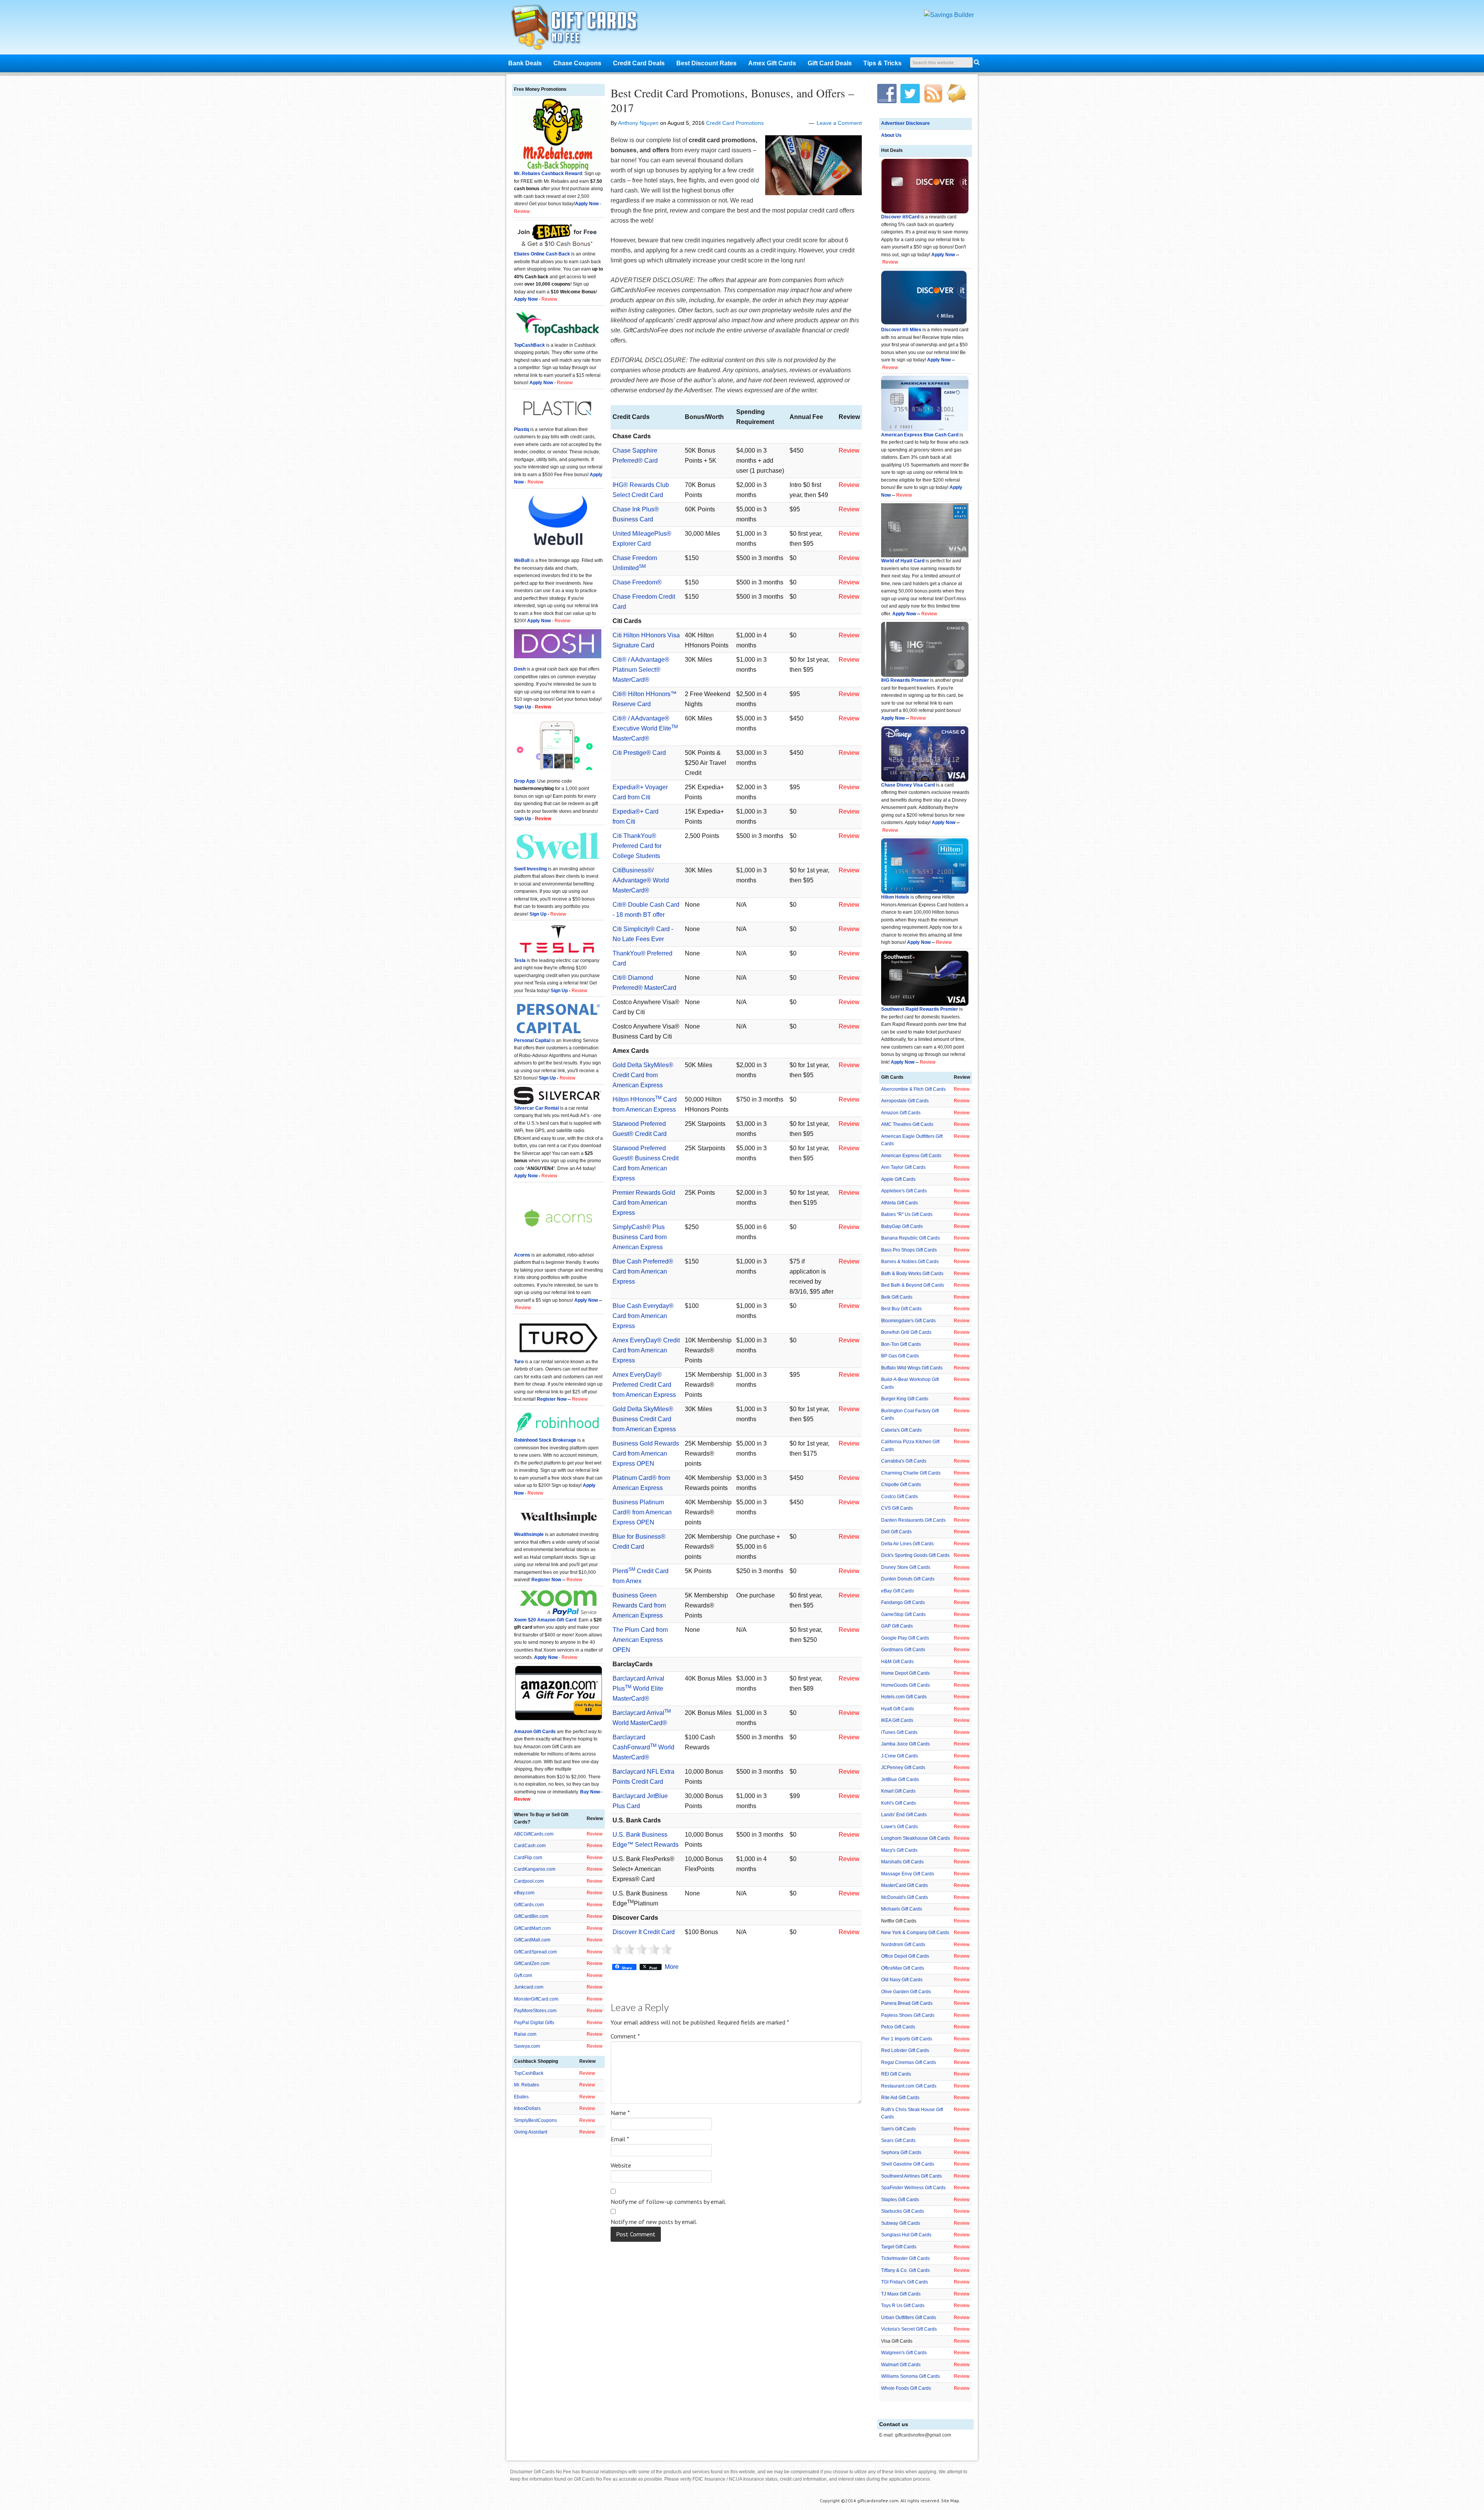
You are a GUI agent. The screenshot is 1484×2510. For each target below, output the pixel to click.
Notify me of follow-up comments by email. (668, 2202)
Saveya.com (527, 2046)
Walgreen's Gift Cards (904, 2353)
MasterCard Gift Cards (905, 1885)
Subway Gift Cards (901, 2223)
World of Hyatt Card (903, 561)
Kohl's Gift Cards (899, 1803)
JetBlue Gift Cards (900, 1779)
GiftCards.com (529, 1905)
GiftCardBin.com (531, 1916)
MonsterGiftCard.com (536, 1999)
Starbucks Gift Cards (903, 2211)
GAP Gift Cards (897, 1626)
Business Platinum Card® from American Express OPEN (642, 1512)
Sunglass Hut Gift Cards (906, 2235)
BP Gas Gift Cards (900, 1356)
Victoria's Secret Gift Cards (909, 2329)
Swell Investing (530, 869)
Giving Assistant (531, 2132)
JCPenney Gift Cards (903, 1768)
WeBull (522, 560)
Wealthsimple (529, 1534)
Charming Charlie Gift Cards (911, 1473)
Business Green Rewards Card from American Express (639, 1605)
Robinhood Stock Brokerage (545, 1440)
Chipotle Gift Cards (901, 1485)
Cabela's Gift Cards (901, 1430)
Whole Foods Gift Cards (906, 2388)
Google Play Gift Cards (905, 1638)
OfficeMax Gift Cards (903, 1968)
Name (620, 2113)
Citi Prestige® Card (639, 753)
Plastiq (522, 429)
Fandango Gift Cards (903, 1602)
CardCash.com (530, 1846)
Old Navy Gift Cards (902, 1980)
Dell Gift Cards (896, 1532)
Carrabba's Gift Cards (904, 1461)
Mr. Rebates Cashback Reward (548, 174)
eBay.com (524, 1893)
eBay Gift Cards (898, 1591)
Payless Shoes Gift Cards (908, 2015)
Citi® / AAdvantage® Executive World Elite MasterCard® (645, 728)
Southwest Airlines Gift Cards (911, 2176)
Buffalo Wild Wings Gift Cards (912, 1368)
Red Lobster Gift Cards (905, 2050)
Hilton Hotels (895, 897)
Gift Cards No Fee (584, 29)
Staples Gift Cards (900, 2200)
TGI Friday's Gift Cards (905, 2282)
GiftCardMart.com (532, 1928)
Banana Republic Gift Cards (910, 1238)
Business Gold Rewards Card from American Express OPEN (646, 1453)
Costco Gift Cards (899, 1497)
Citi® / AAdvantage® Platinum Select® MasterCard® (641, 670)
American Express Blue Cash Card (920, 435)
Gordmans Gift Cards (903, 1650)
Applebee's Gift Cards (904, 1191)
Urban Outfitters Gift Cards (909, 2318)
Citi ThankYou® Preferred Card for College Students (637, 846)
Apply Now (943, 255)
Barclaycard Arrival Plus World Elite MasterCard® (638, 1688)
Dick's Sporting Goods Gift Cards (915, 1555)
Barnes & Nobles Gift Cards (910, 1262)
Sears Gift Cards (898, 2140)
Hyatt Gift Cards (898, 1709)
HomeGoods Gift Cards (905, 1685)
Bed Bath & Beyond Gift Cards (913, 1285)
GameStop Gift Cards (903, 1614)
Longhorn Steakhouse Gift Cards (916, 1838)
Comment (625, 2036)
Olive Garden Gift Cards (906, 1992)
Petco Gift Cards (898, 2027)
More (672, 1967)
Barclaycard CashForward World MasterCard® (643, 1747)
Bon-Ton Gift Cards (901, 1344)
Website (621, 2165)
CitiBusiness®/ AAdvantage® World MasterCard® (641, 880)
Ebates (521, 2097)
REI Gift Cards (896, 2074)
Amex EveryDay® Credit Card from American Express (646, 1350)
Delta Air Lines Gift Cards (907, 1544)
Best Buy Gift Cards (901, 1309)
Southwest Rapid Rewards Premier (920, 1009)
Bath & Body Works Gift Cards (912, 1274)
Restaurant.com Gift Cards (909, 2086)
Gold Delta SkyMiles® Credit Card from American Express (643, 1075)
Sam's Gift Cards (899, 2129)
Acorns (522, 1255)
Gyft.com (523, 1975)
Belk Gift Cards (897, 1297)
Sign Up (538, 914)
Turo (519, 1362)
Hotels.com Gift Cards (904, 1697)
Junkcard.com (529, 1987)
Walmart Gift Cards (901, 2365)
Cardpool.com (529, 1881)
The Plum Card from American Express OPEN (640, 1640)
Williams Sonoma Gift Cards (910, 2376)
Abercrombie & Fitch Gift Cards (913, 1089)
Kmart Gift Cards (898, 1791)
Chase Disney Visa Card (908, 785)
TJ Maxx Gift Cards (901, 2294)
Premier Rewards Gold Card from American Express (644, 1203)
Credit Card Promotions (735, 123)
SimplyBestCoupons (535, 2120)
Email (620, 2139)
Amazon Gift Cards (901, 1113)
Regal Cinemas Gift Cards (909, 2062)
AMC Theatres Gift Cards (907, 1124)
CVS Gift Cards (897, 1508)
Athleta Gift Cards (899, 1203)
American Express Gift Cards (911, 1156)
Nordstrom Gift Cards (903, 1945)
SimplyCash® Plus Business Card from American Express (640, 1237)
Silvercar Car (529, 1108)
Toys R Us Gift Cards (903, 2306)
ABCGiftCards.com (534, 1834)
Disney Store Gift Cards (906, 1567)
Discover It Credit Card (644, 1932)
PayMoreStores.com (535, 2011)
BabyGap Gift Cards (902, 1226)
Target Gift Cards (899, 2247)
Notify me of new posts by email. (654, 2222)
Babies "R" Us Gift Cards (907, 1214)
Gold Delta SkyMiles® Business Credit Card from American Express (644, 1419)
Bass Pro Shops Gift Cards (909, 1250)
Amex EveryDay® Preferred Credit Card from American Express (644, 1385)
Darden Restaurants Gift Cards (913, 1520)
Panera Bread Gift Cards (907, 2003)
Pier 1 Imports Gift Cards (907, 2039)
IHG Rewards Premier (905, 680)
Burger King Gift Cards (905, 1399)
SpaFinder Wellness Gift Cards (913, 2188)
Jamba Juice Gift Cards (905, 1744)
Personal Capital (532, 1040)
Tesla (520, 960)
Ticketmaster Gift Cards (905, 2258)
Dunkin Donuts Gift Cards (908, 1579)
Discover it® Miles (901, 330)
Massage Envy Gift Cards (908, 1874)
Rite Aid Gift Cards (900, 2098)
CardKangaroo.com (535, 1869)
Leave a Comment (839, 123)
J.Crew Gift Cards (899, 1756)
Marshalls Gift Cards (902, 1862)
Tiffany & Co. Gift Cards (905, 2270)
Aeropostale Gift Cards (905, 1101)
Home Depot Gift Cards (905, 1673)
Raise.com (525, 2034)
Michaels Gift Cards (902, 1909)
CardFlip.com (528, 1858)
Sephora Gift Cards (901, 2152)
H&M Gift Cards (897, 1662)
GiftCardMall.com (532, 1940)
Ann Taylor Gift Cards (903, 1167)
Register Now (552, 1399)
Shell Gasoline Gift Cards (908, 2164)
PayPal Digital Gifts (534, 2023)
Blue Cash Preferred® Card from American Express (643, 1271)
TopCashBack (529, 345)
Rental (551, 1108)
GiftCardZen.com (532, 1963)
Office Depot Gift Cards (905, 1956)
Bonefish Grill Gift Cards (906, 1332)
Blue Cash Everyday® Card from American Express (643, 1316)
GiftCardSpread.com (535, 1952)
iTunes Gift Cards (899, 1732)
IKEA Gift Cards (897, 1720)
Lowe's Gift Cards (899, 1827)
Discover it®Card (900, 217)
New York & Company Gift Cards (915, 1933)
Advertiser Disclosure (905, 123)
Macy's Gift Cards (899, 1850)
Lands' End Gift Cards (904, 1815)
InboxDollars (527, 2108)
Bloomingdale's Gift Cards (908, 1321)
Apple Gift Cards (898, 1179)
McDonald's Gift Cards (905, 1897)
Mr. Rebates (527, 2085)
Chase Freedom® (637, 582)
